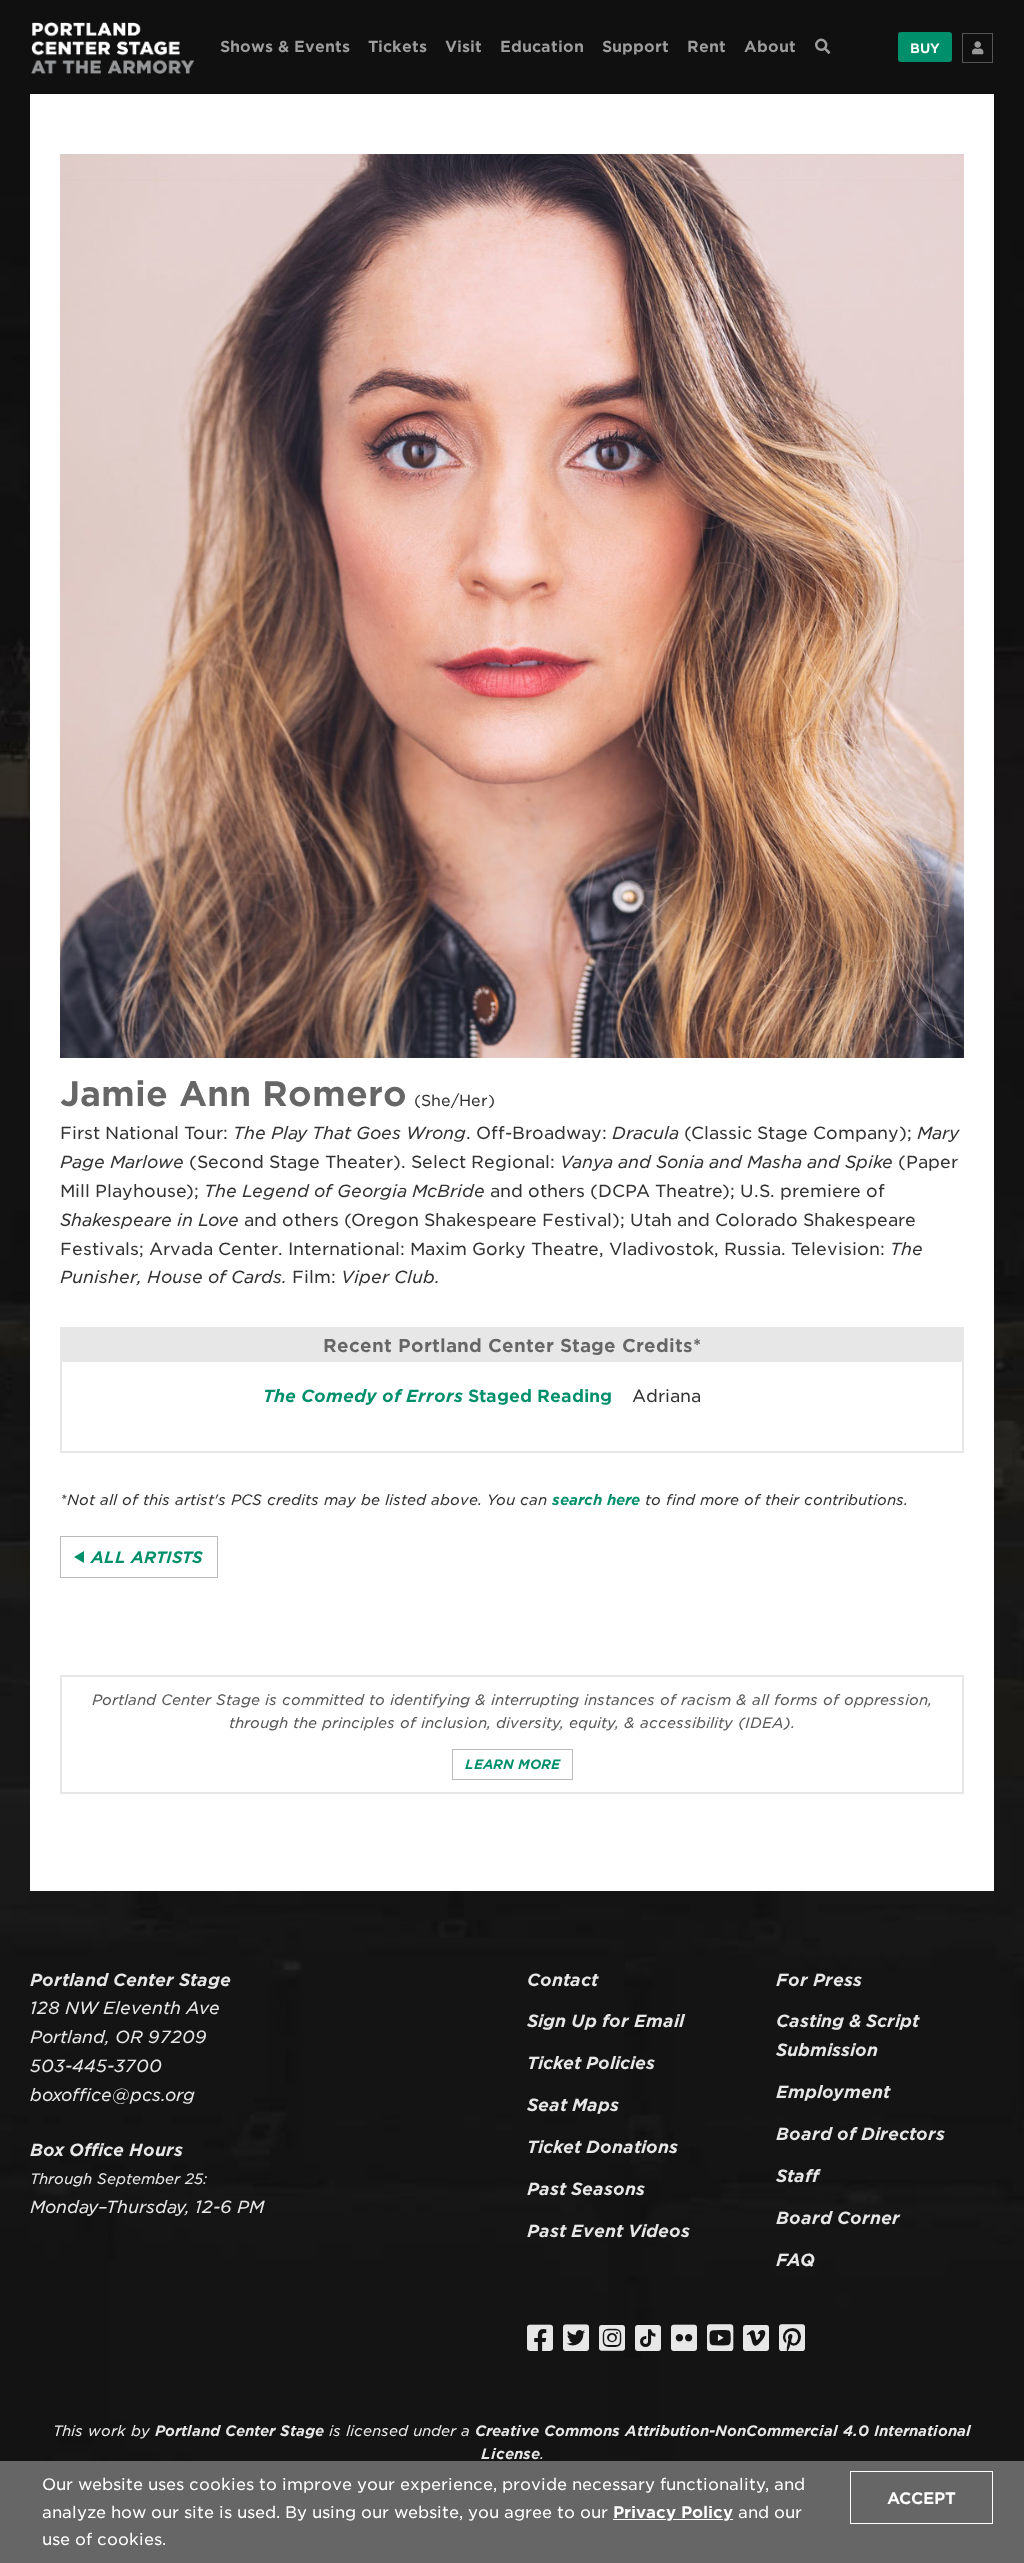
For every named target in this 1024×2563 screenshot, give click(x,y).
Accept (921, 2498)
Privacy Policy (673, 2512)
